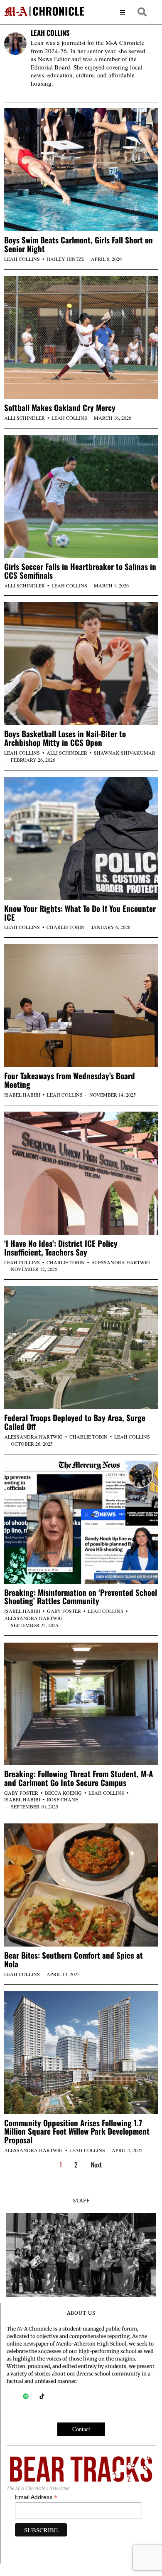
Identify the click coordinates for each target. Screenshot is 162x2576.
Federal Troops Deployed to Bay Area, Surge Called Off (75, 1422)
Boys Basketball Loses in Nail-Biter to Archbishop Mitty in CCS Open (65, 738)
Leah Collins (22, 259)
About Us (81, 2313)
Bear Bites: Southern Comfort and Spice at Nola (74, 1959)
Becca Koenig (63, 1793)
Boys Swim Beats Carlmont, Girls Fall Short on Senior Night (79, 244)
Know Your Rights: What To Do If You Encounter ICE (80, 913)
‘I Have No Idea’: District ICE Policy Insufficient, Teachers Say (61, 1248)
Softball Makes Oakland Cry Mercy (60, 407)
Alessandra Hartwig (121, 1262)
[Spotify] (26, 2396)
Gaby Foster (64, 1611)
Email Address (36, 2497)
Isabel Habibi (22, 1095)
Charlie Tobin (66, 927)
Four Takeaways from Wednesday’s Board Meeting (70, 1080)
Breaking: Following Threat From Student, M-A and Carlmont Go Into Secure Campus (79, 1778)
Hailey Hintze (65, 259)
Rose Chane (63, 1799)
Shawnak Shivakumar (125, 753)
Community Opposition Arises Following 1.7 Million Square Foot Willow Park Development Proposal (77, 2131)
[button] (142, 12)
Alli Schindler (25, 418)
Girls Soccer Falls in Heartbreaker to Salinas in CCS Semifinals (80, 571)
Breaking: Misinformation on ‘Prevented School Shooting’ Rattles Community (81, 1597)
